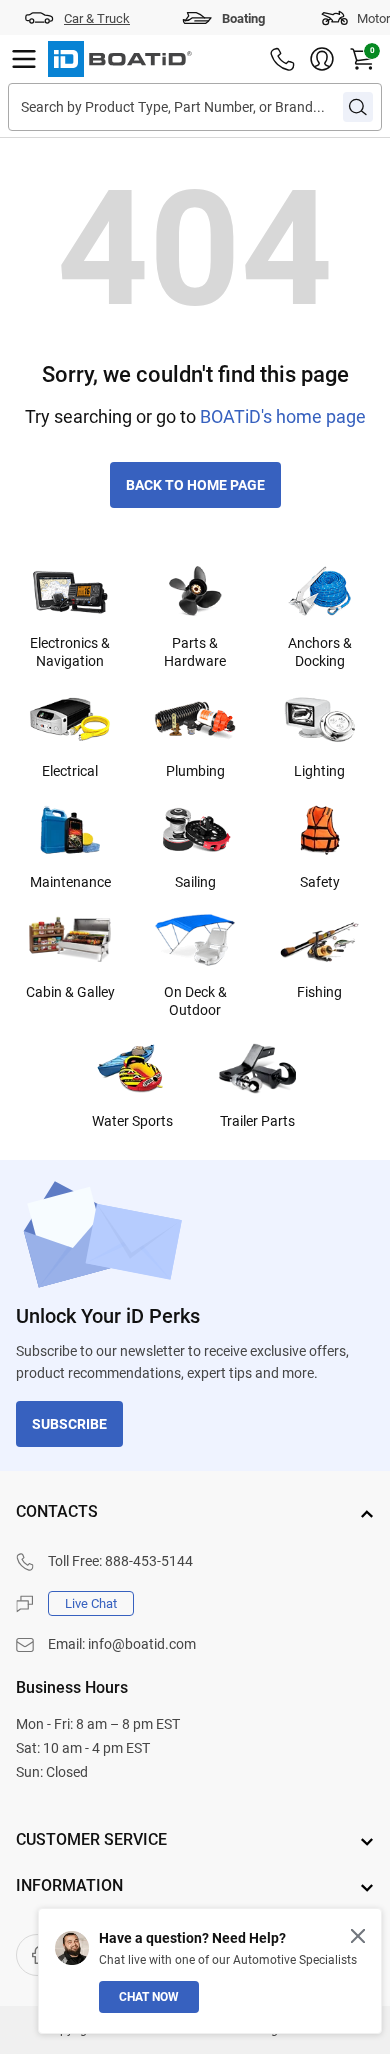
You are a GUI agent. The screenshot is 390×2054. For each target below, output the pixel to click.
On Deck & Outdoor (195, 1001)
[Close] (358, 1936)
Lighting (319, 771)
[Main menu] (24, 59)
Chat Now (149, 1997)
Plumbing (195, 771)
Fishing (319, 992)
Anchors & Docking (320, 652)
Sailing (195, 882)
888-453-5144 (149, 1561)
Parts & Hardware (195, 652)
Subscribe (69, 1424)
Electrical (70, 771)
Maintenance (70, 882)
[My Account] (322, 59)
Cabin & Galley (70, 992)
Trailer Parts (257, 1121)
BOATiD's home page (283, 416)
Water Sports (132, 1121)
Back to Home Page (195, 485)
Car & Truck (97, 18)
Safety (320, 882)
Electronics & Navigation (70, 652)
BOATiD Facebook (37, 1955)
